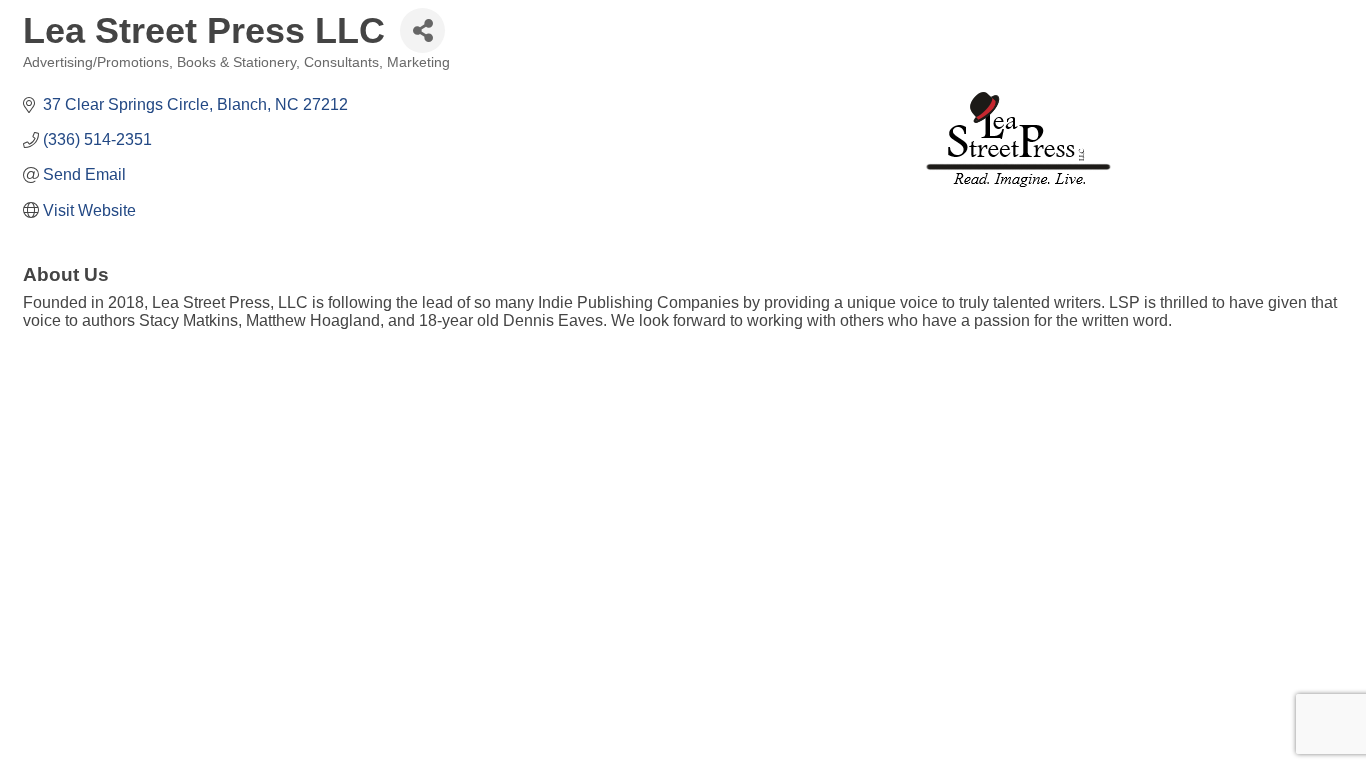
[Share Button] (422, 30)
